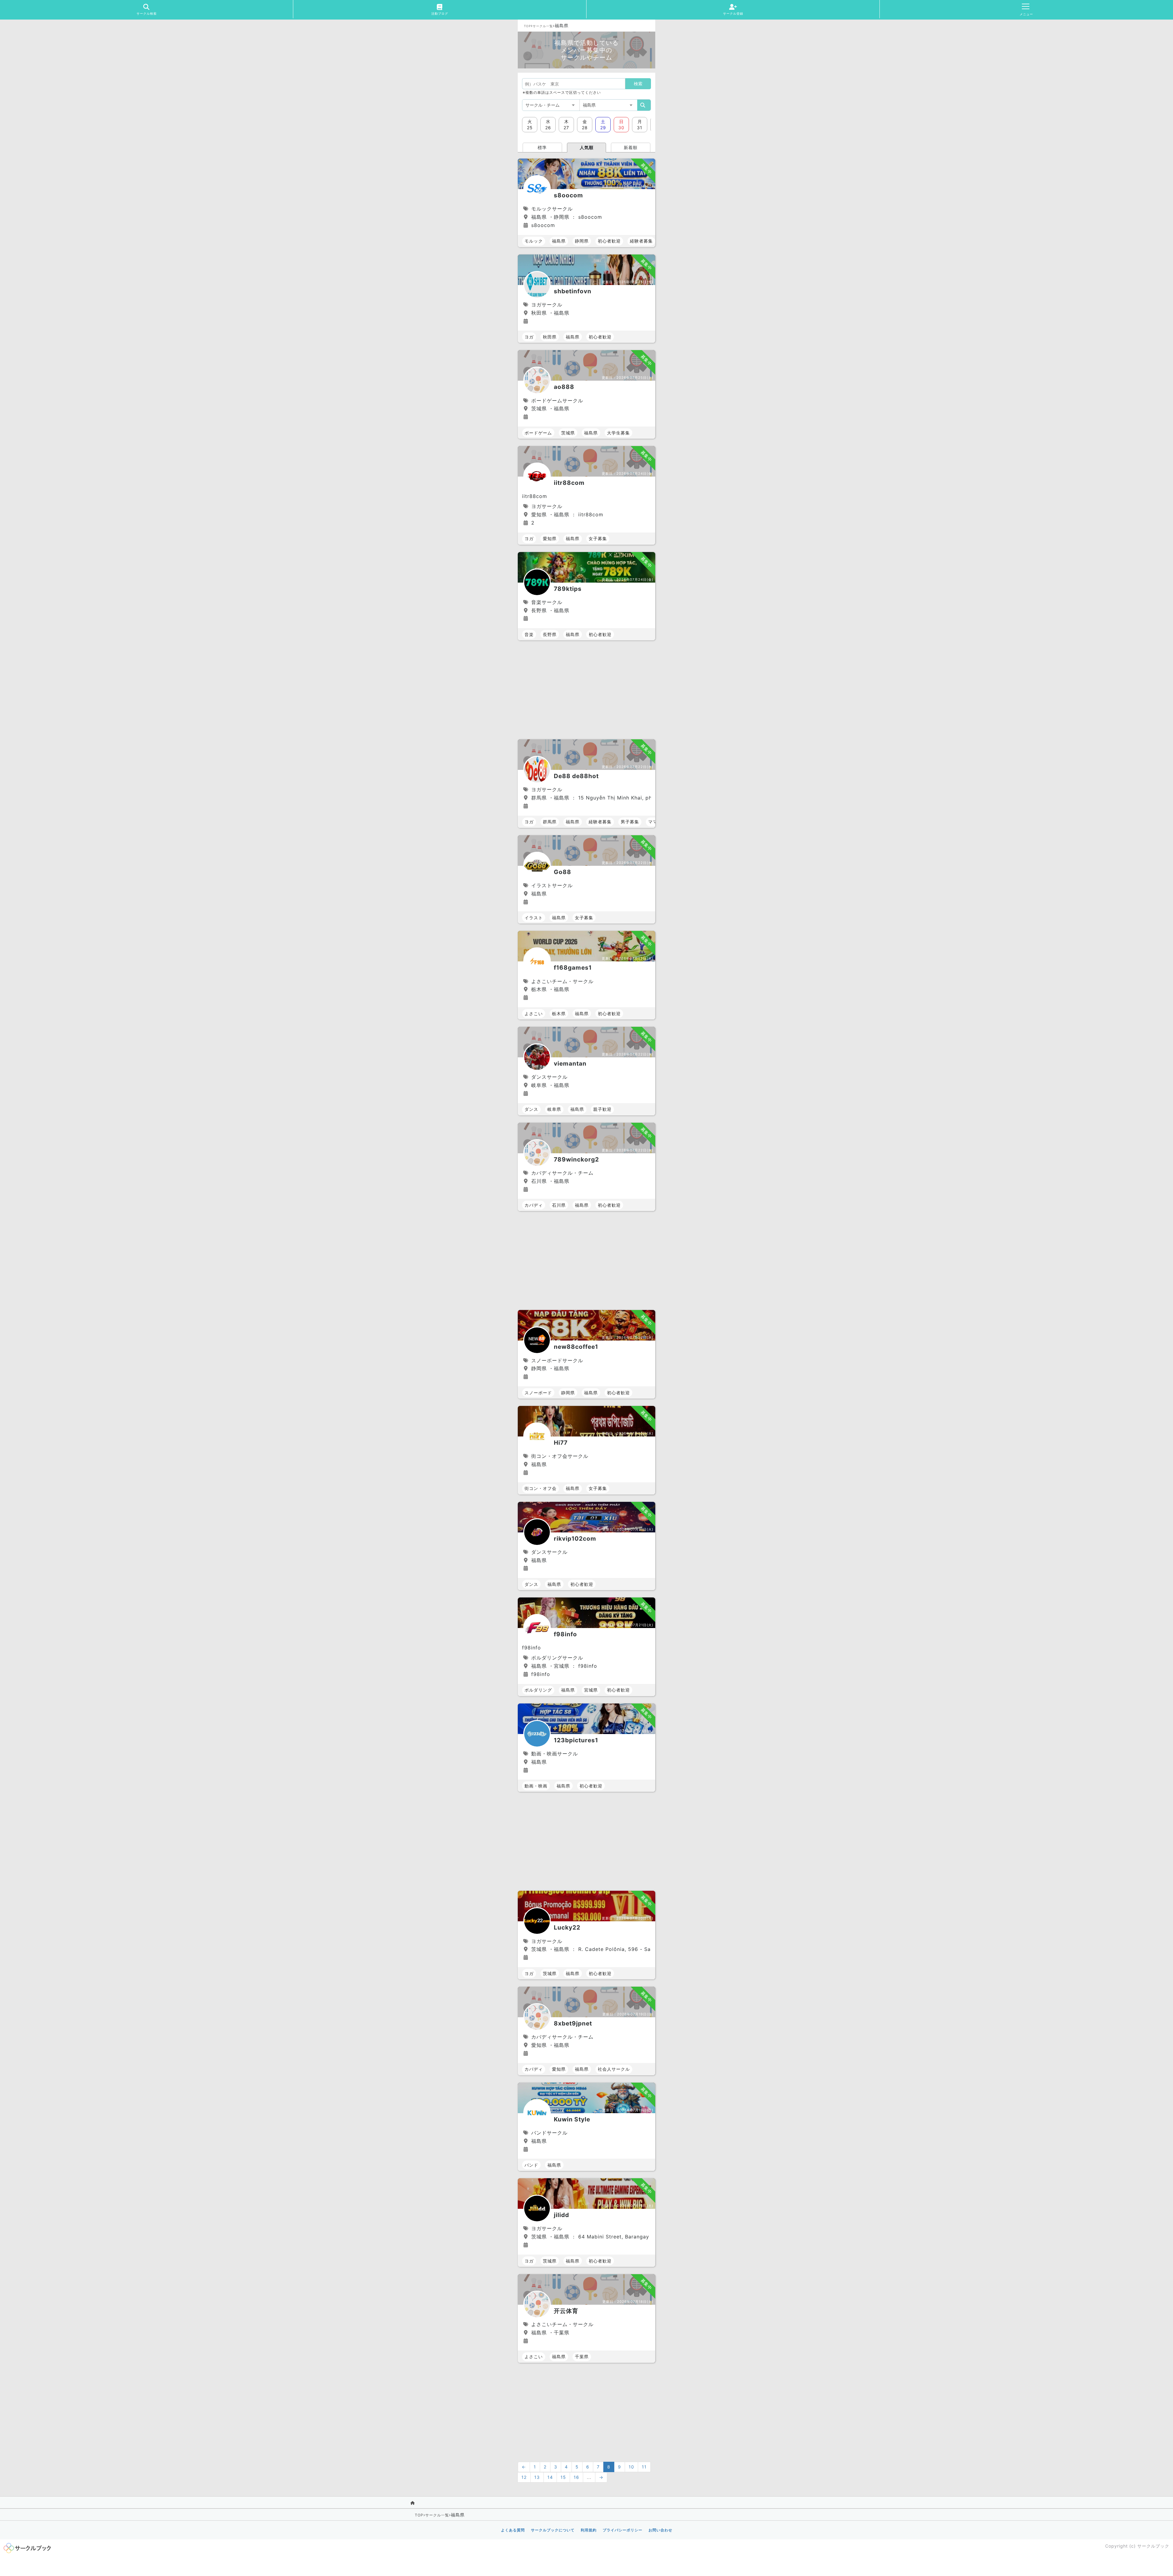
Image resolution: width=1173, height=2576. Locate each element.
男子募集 (630, 822)
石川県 (559, 1205)
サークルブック (1153, 2546)
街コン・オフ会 (541, 1488)
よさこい (534, 1014)
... (589, 2477)
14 (550, 2477)
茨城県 (568, 433)
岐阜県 (554, 1109)
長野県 (550, 634)
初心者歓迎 (609, 241)
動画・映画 (536, 1786)
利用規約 (589, 2530)
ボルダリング (538, 1690)
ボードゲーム (538, 433)
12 (524, 2477)
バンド (531, 2165)
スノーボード (538, 1393)
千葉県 (582, 2356)
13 (537, 2477)
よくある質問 (513, 2530)
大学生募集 (618, 433)
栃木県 (559, 1014)
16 (576, 2477)
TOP (527, 26)
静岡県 (582, 241)
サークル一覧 (543, 26)
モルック (534, 241)
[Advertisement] (586, 690)
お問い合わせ (660, 2530)
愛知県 (550, 538)
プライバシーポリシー (623, 2530)
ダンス (531, 1109)
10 (631, 2467)
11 (644, 2467)
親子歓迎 (602, 1109)
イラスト (534, 918)
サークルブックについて (553, 2530)
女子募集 (598, 538)
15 (563, 2477)
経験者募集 (641, 241)
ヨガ (529, 337)
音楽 (529, 634)
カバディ (534, 1205)
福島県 (559, 241)
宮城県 (591, 1690)
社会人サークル (614, 2069)
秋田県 (550, 337)
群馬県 (550, 822)
